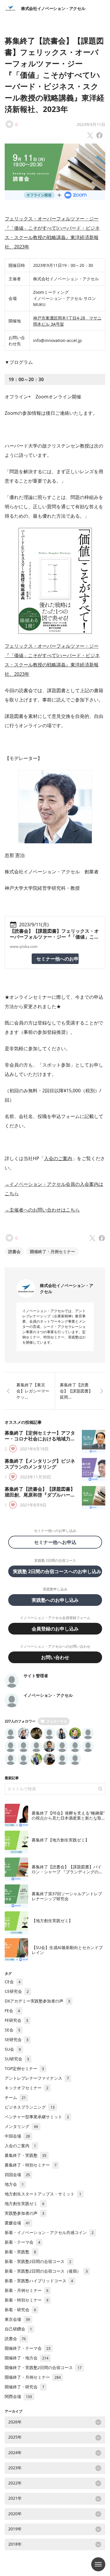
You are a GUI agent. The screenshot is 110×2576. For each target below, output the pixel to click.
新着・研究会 (20, 2310)
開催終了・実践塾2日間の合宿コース (43, 2367)
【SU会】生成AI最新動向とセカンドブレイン (67, 1950)
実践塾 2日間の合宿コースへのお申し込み (57, 1571)
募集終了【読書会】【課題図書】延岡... (76, 1391)
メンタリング (21, 2126)
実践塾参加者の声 (24, 2213)
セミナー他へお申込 (57, 1542)
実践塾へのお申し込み (55, 1600)
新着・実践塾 (20, 2252)
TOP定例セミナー (24, 2068)
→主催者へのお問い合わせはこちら (42, 1210)
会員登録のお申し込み (55, 1629)
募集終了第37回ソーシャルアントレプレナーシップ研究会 (67, 1896)
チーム (15, 2097)
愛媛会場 (17, 2223)
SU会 (13, 2049)
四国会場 (17, 2175)
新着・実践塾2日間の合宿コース (38, 2261)
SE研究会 (17, 2039)
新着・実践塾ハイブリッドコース (39, 2281)
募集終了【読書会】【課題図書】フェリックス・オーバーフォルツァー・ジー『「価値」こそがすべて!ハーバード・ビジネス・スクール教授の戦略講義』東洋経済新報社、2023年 (55, 75)
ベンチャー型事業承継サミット (37, 2117)
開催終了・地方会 (27, 2358)
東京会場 (17, 2319)
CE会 (13, 1982)
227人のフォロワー (20, 1721)
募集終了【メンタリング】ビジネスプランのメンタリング (40, 1464)
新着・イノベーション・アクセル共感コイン (49, 2232)
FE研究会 (16, 2020)
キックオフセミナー (27, 2088)
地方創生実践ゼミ (24, 2203)
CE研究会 (17, 1991)
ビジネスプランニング (30, 2107)
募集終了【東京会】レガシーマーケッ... (33, 1391)
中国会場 (17, 2136)
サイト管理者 (36, 1676)
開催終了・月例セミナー (53, 1251)
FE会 (12, 2011)
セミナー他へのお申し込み (57, 959)
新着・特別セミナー (27, 2300)
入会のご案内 (58, 1158)
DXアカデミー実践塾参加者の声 (37, 2001)
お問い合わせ (55, 1657)
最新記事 (12, 1778)
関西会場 (18, 2396)
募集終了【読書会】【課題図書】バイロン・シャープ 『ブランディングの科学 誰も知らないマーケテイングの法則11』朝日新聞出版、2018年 (67, 1874)
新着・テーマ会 (22, 2242)
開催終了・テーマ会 (28, 2348)
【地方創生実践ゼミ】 (52, 1921)
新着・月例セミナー (27, 2290)
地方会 (14, 2184)
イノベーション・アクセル (48, 1695)
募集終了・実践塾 (26, 2155)
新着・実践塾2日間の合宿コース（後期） (46, 2271)
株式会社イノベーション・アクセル (53, 8)
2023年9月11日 (91, 124)
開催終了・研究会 (24, 2387)
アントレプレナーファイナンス (37, 2078)
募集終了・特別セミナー (31, 2165)
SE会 (12, 2030)
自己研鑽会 (18, 2329)
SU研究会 (17, 2059)
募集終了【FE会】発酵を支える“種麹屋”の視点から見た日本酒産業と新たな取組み (68, 1818)
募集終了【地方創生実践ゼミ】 (60, 1840)
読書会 (14, 1251)
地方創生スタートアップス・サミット (43, 2194)
